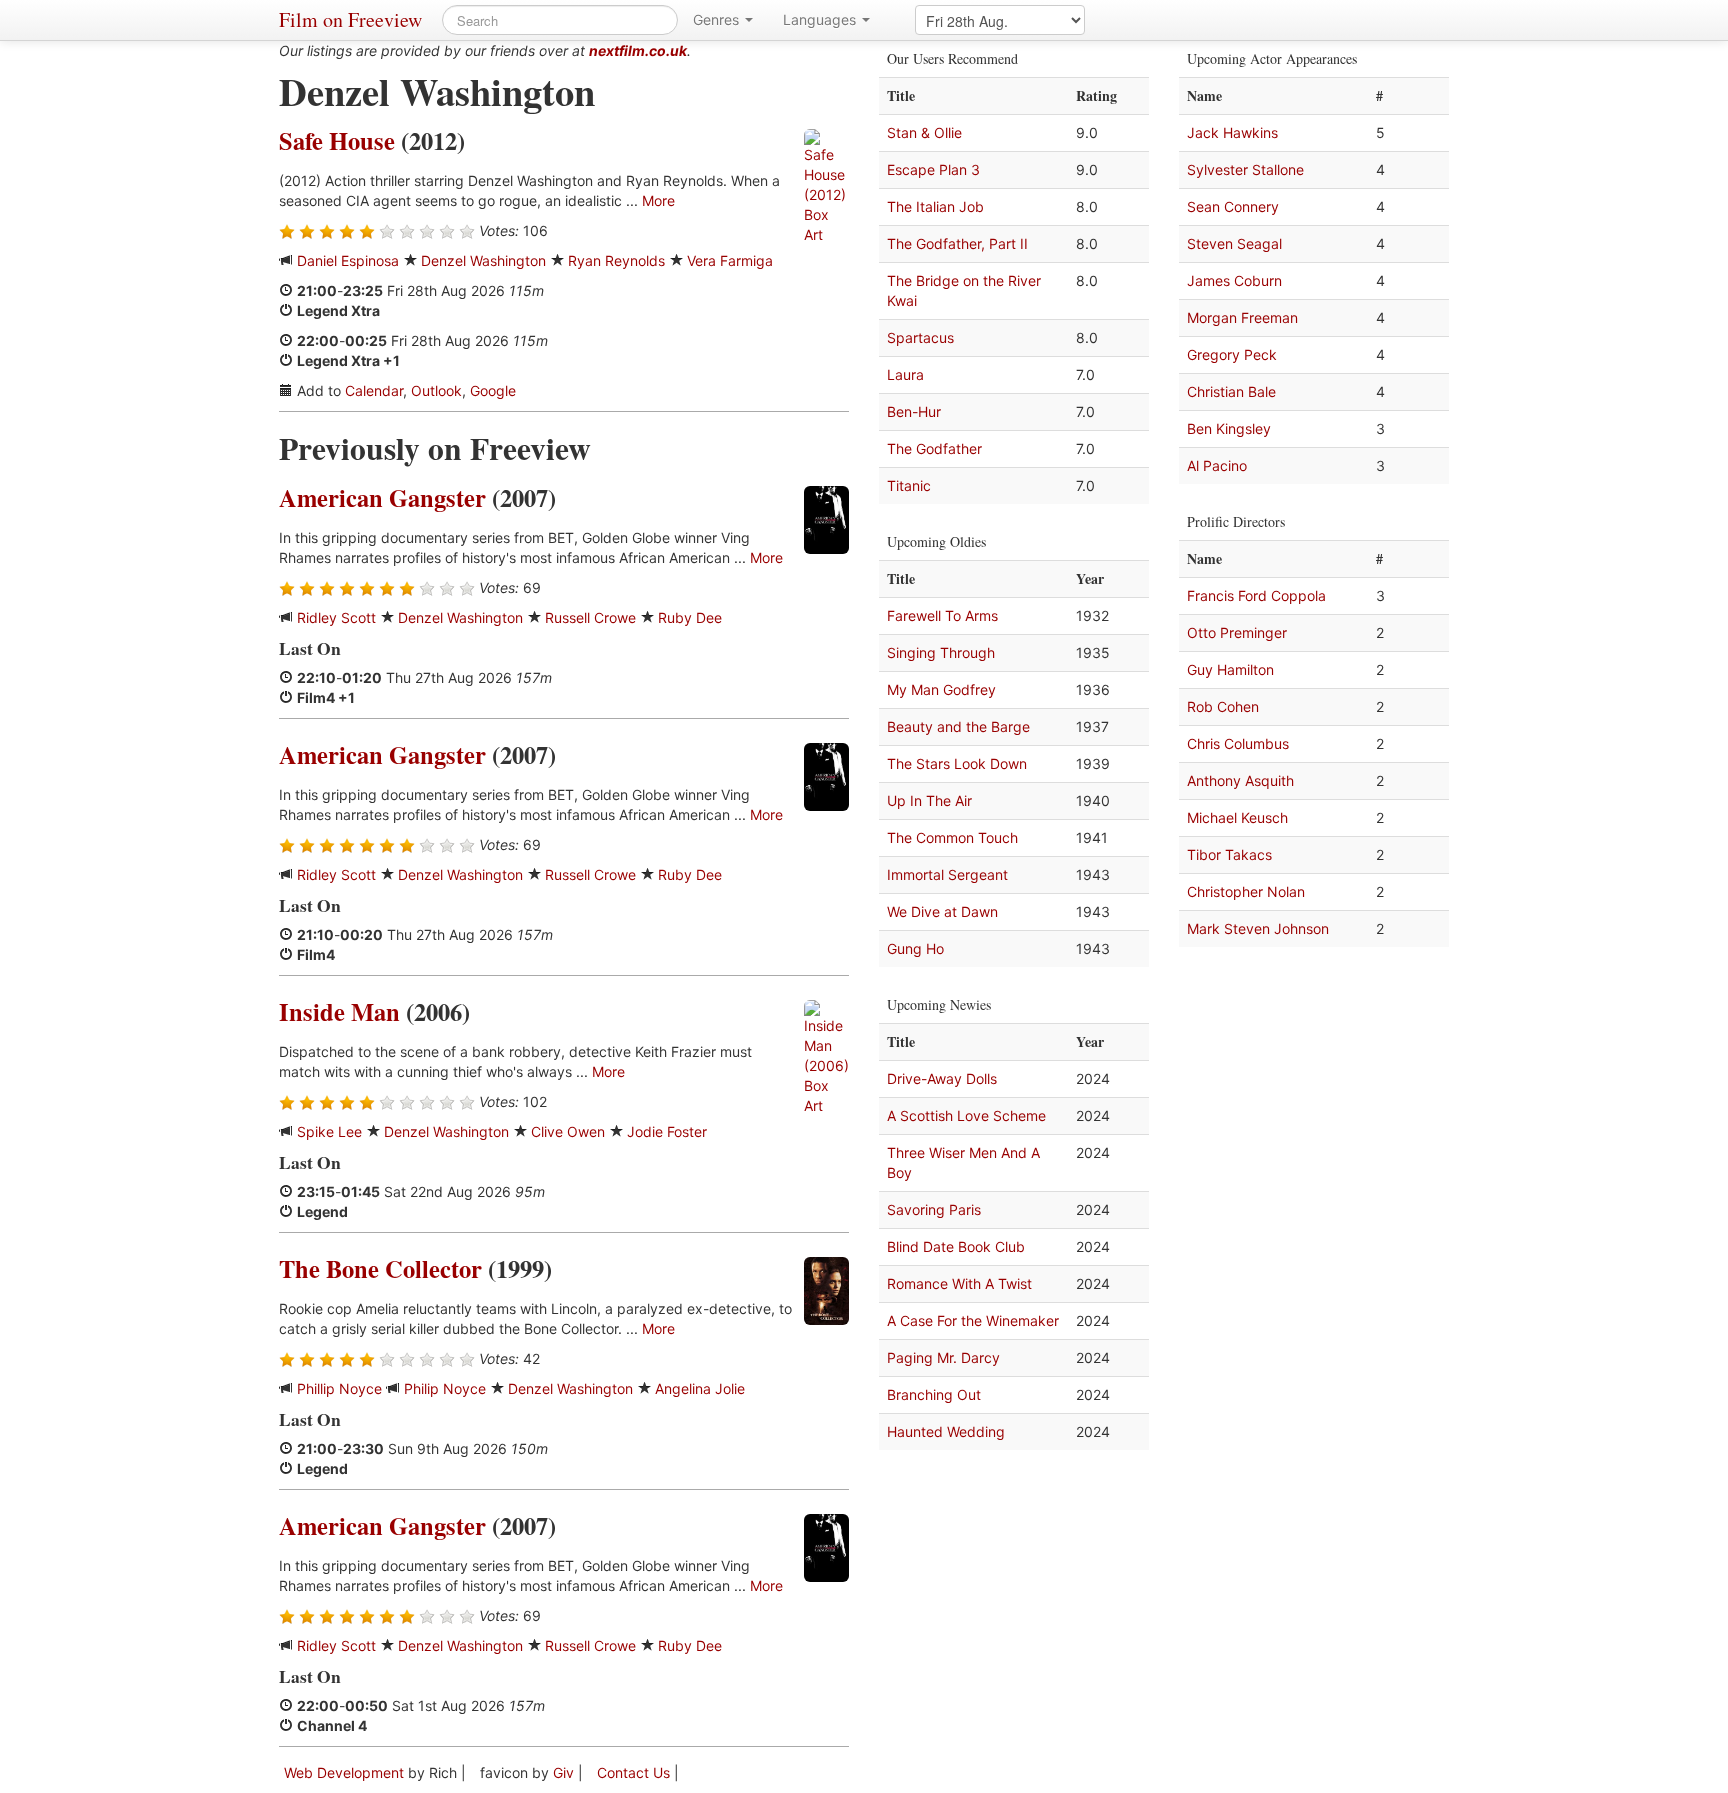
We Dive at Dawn (942, 911)
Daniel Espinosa (348, 260)
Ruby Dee (690, 617)
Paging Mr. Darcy (943, 1357)
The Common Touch (952, 837)
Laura (905, 374)
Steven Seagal (1234, 243)
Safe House (337, 140)
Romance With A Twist (959, 1283)
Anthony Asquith (1240, 780)
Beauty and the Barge (958, 726)
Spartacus (920, 337)
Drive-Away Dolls (942, 1078)
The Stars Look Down (957, 763)
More (658, 200)
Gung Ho (915, 948)
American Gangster (382, 497)
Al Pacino (1217, 465)
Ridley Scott (336, 617)
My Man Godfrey (941, 689)
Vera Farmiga (730, 260)
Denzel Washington (483, 260)
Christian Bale (1231, 391)
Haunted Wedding (946, 1431)
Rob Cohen (1223, 706)
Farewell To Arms (942, 615)
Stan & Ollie (924, 132)
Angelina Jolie (700, 1388)
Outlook (436, 390)
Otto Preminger (1237, 632)
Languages (821, 19)
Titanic (909, 485)
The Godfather (934, 448)
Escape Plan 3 (933, 169)
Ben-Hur (914, 411)
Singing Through (941, 652)
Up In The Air (929, 800)
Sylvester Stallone (1245, 169)
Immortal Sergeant (947, 874)
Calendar (374, 390)
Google (493, 390)
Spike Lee (329, 1131)
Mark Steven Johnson (1258, 928)
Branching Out (934, 1394)
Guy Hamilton (1230, 669)
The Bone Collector (380, 1268)
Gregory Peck (1232, 354)
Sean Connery (1233, 206)
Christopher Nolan (1246, 891)
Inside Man (339, 1011)
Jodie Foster (667, 1131)
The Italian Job (935, 206)
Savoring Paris (934, 1209)
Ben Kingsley (1229, 428)
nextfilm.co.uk (638, 50)
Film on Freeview (350, 19)
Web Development (344, 1772)
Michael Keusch (1237, 817)
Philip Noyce (445, 1388)
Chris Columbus (1238, 743)
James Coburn (1234, 280)
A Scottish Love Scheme (966, 1115)
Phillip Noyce (339, 1388)
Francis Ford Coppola (1256, 595)
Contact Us (633, 1772)
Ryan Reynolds (616, 260)
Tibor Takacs (1229, 854)
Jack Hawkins (1232, 132)
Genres (718, 19)
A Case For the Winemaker (973, 1320)
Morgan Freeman (1242, 317)
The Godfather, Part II (957, 243)
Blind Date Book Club (956, 1246)
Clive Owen (568, 1131)
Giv (563, 1772)
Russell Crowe (590, 617)
